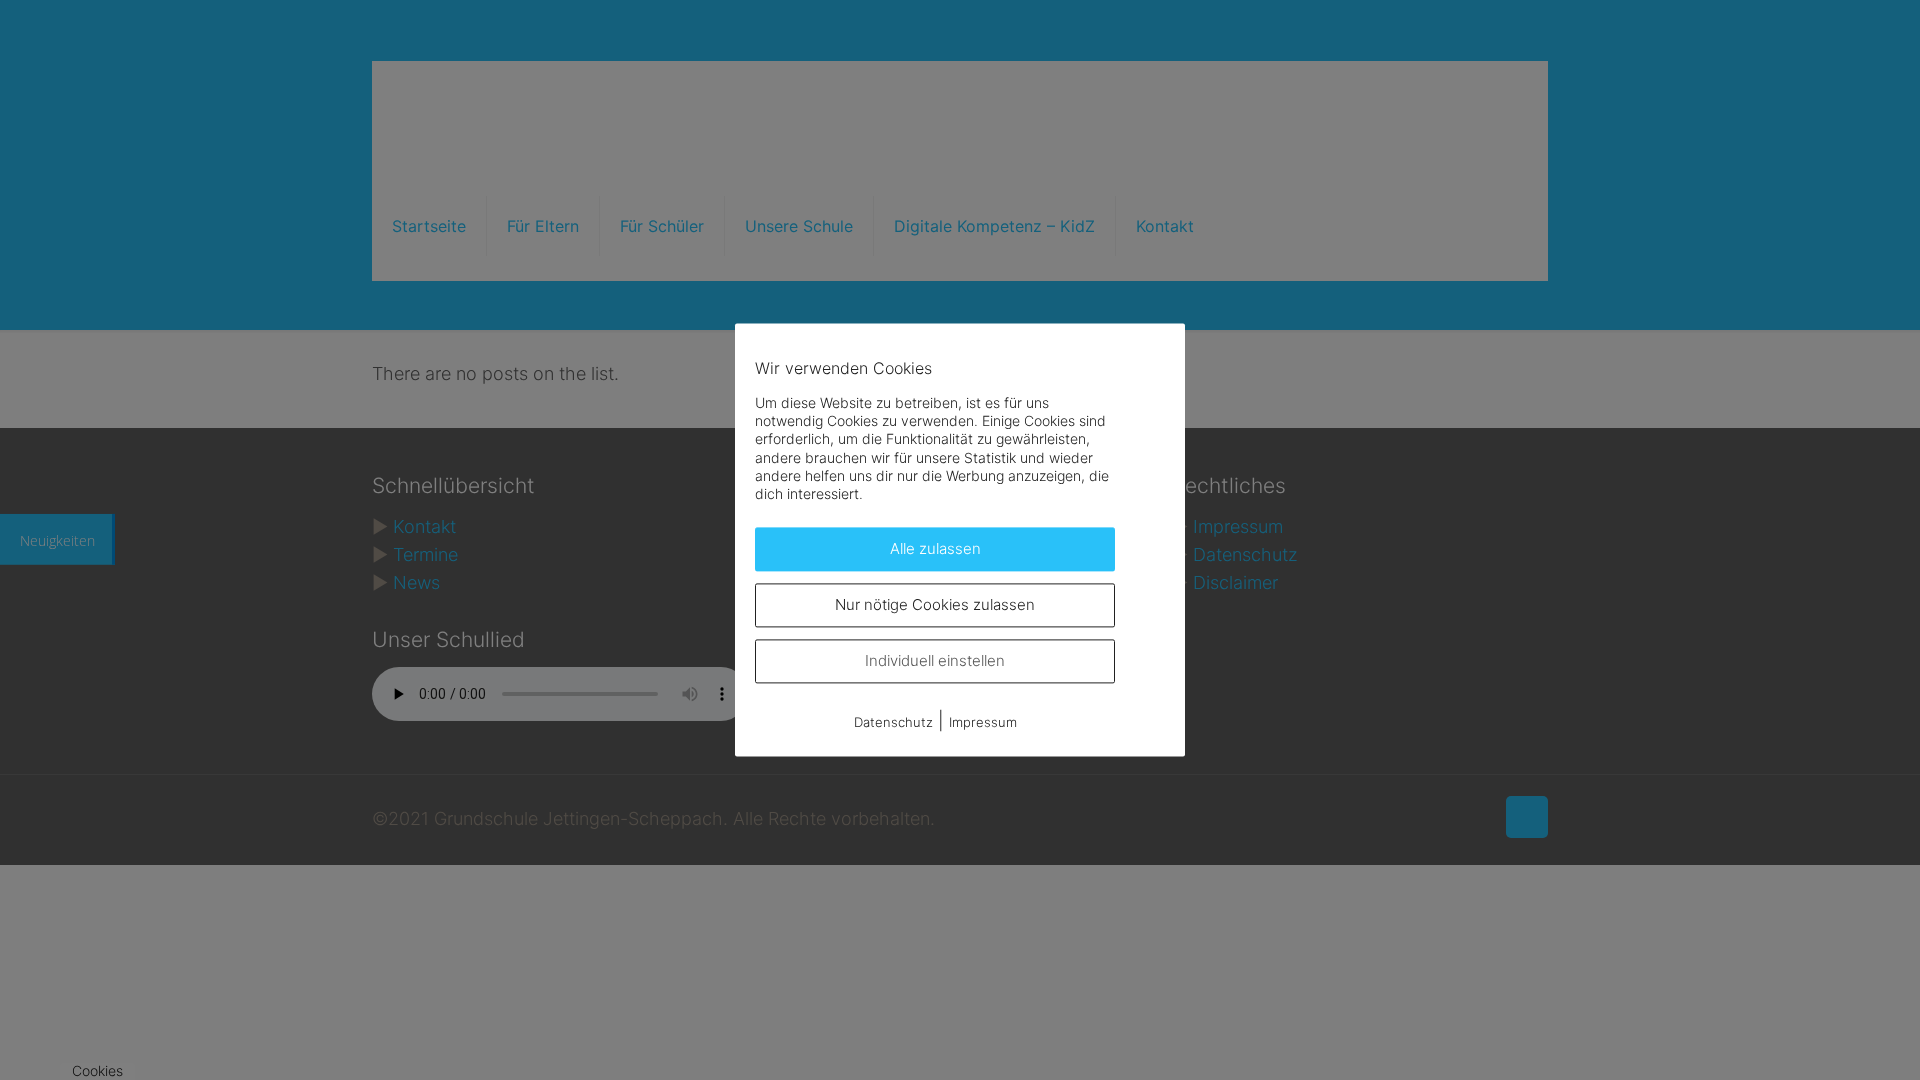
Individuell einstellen (935, 661)
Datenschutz (893, 723)
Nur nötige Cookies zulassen (935, 605)
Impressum (983, 723)
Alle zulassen (935, 549)
